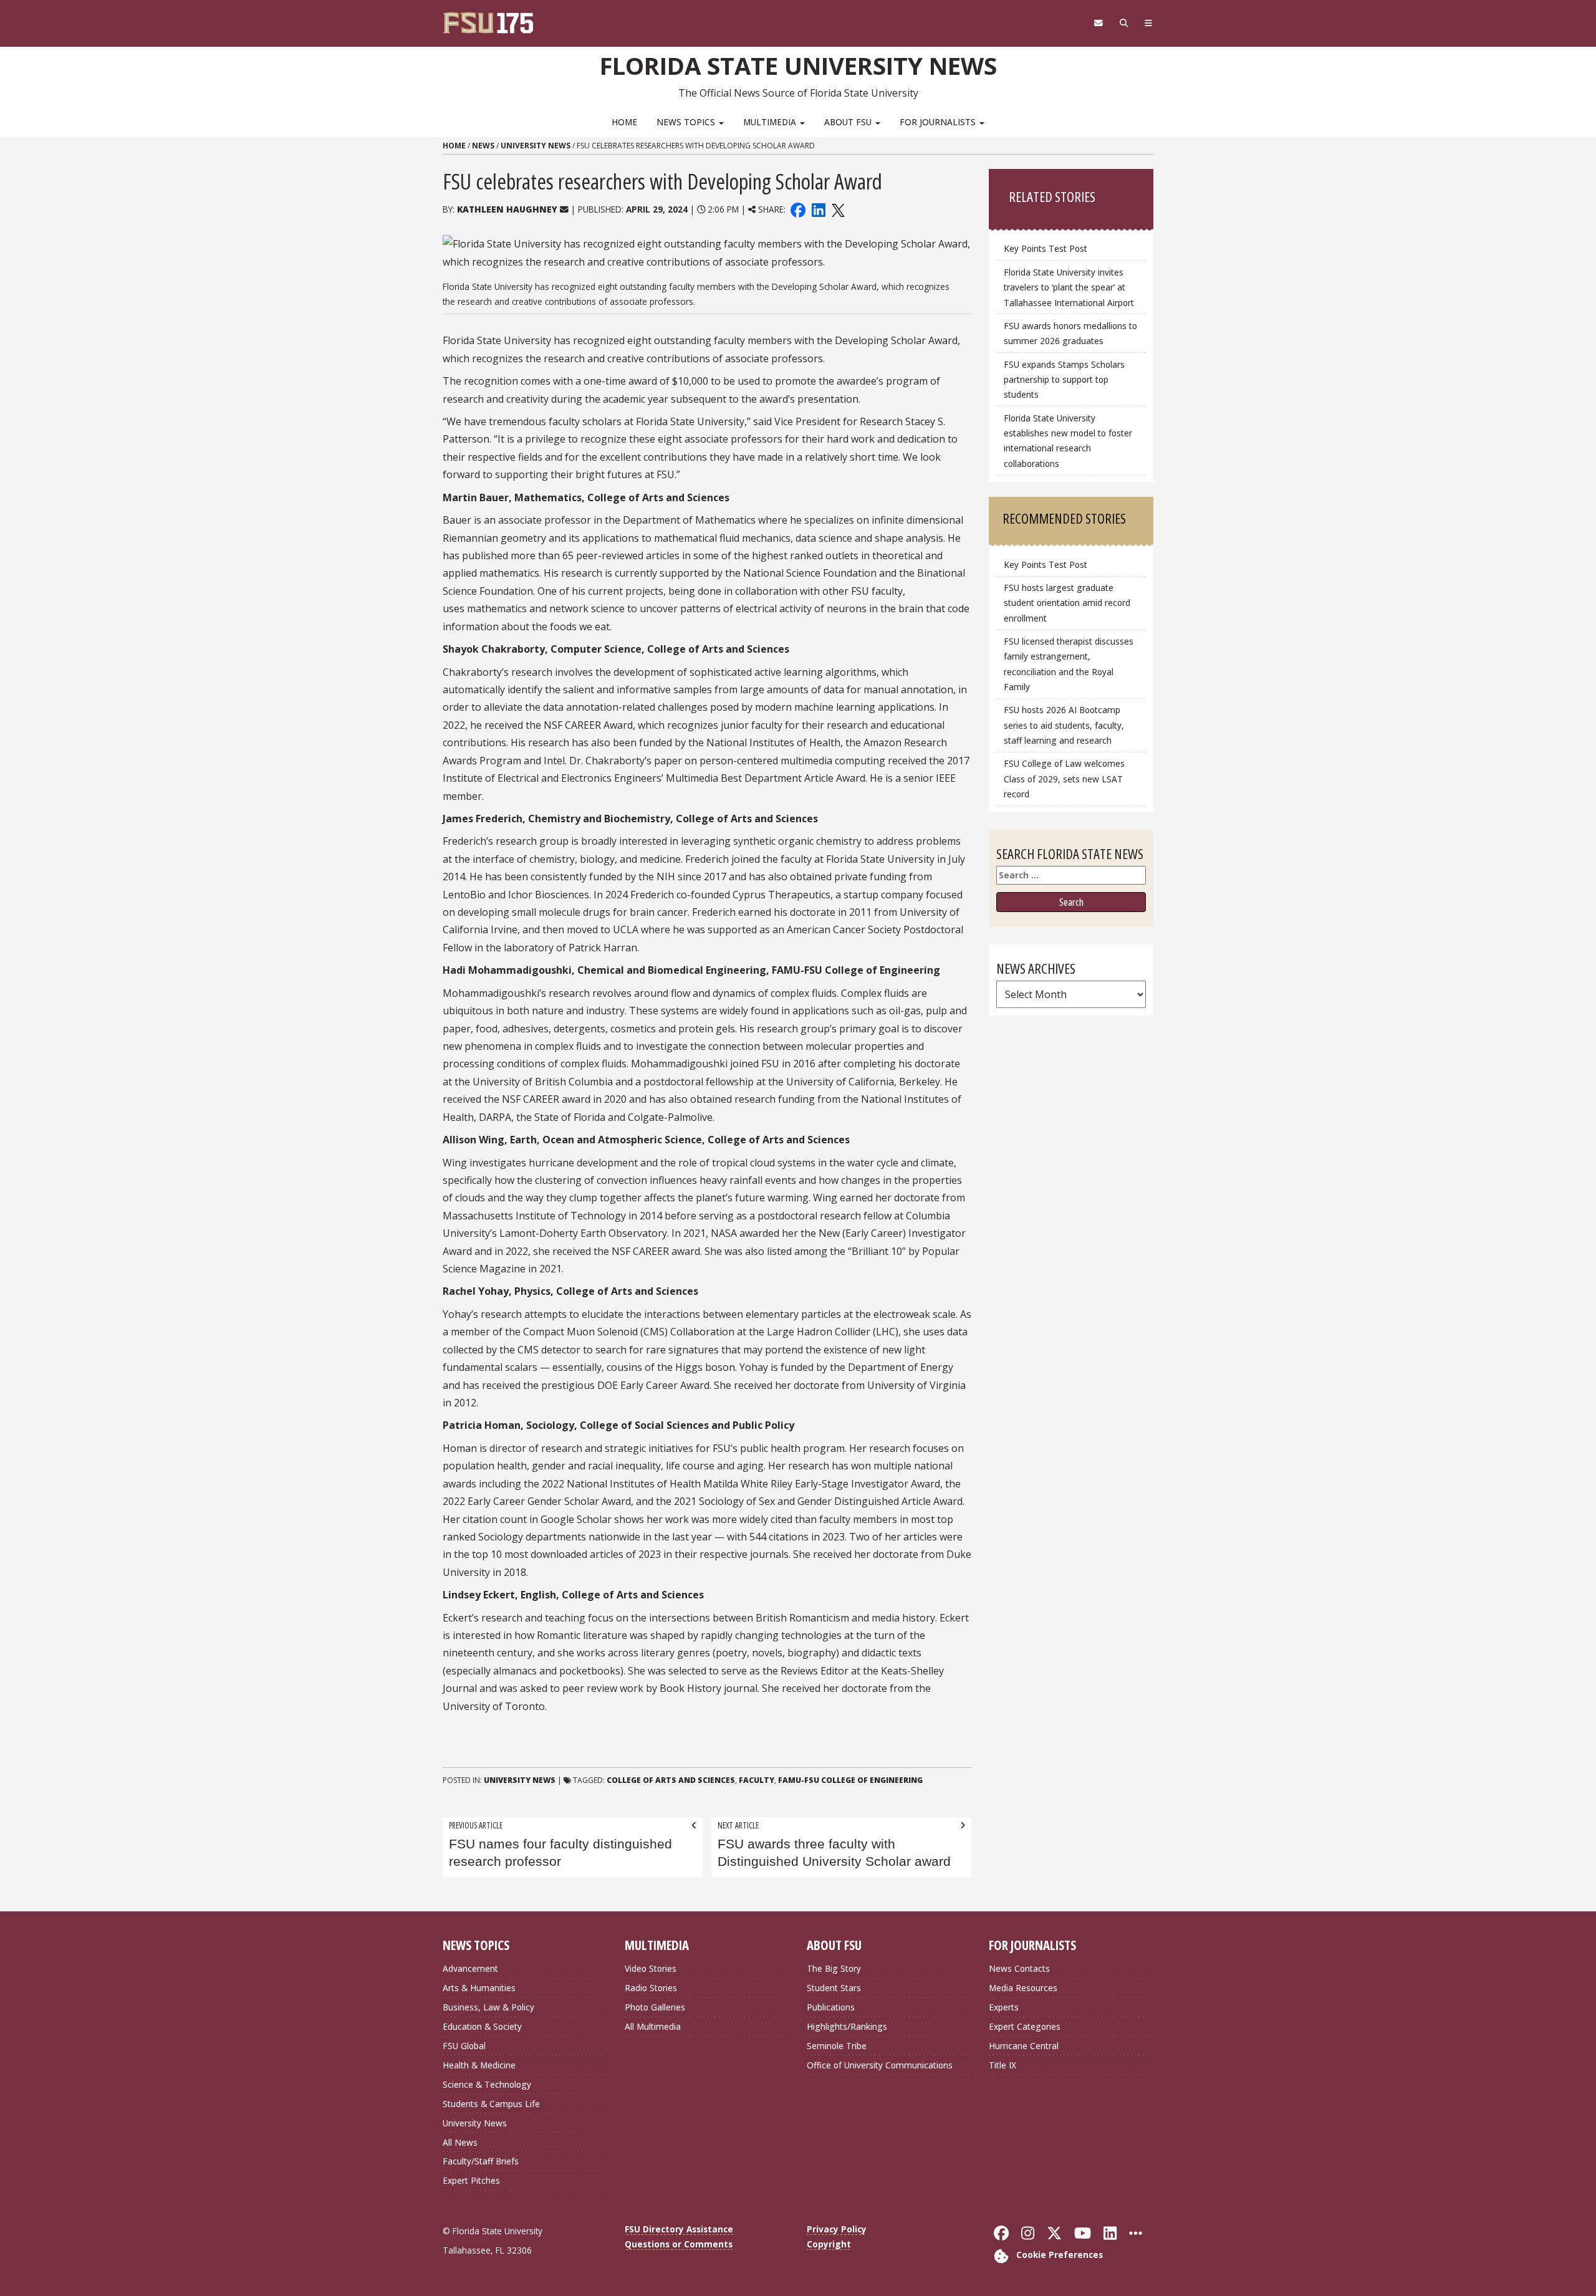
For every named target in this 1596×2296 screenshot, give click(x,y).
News (483, 146)
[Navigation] (1149, 23)
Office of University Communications (880, 2065)
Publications (831, 2007)
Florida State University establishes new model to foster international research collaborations (1068, 440)
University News (536, 146)
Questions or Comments (679, 2244)
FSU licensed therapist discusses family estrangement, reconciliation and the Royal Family (1069, 664)
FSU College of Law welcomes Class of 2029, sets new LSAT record (1064, 778)
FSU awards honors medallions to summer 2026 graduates (1070, 333)
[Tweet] (838, 209)
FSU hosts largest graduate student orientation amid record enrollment (1067, 603)
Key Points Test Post (1046, 248)
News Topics (687, 122)
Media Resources (1023, 1988)
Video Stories (651, 1968)
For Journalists (939, 122)
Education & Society (482, 2026)
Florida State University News (798, 65)
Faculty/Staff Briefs (481, 2161)
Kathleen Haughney (507, 209)
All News (460, 2142)
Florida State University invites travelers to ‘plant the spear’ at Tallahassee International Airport (1069, 287)
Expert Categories (1025, 2026)
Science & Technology (487, 2084)
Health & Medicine (479, 2065)
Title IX (1002, 2065)
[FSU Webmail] (1098, 23)
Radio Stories (651, 1988)
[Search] (1124, 23)
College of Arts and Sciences (671, 1780)
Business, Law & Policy (488, 2007)
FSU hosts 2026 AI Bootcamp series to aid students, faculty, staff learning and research (1064, 725)
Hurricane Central (1024, 2046)
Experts (1004, 2007)
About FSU (849, 122)
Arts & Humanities (479, 1988)
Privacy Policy (837, 2229)
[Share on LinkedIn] (818, 209)
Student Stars (834, 1988)
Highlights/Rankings (847, 2026)
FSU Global (464, 2046)
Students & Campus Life (491, 2104)
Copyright (829, 2244)
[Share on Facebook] (798, 209)
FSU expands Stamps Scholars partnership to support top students (1064, 379)
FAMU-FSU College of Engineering (850, 1780)
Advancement (470, 1968)
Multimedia (771, 122)
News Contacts (1019, 1968)
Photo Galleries (655, 2007)
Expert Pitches (471, 2180)
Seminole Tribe (837, 2046)
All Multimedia (653, 2026)
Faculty (757, 1780)
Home (624, 122)
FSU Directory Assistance (679, 2229)
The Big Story (834, 1968)
